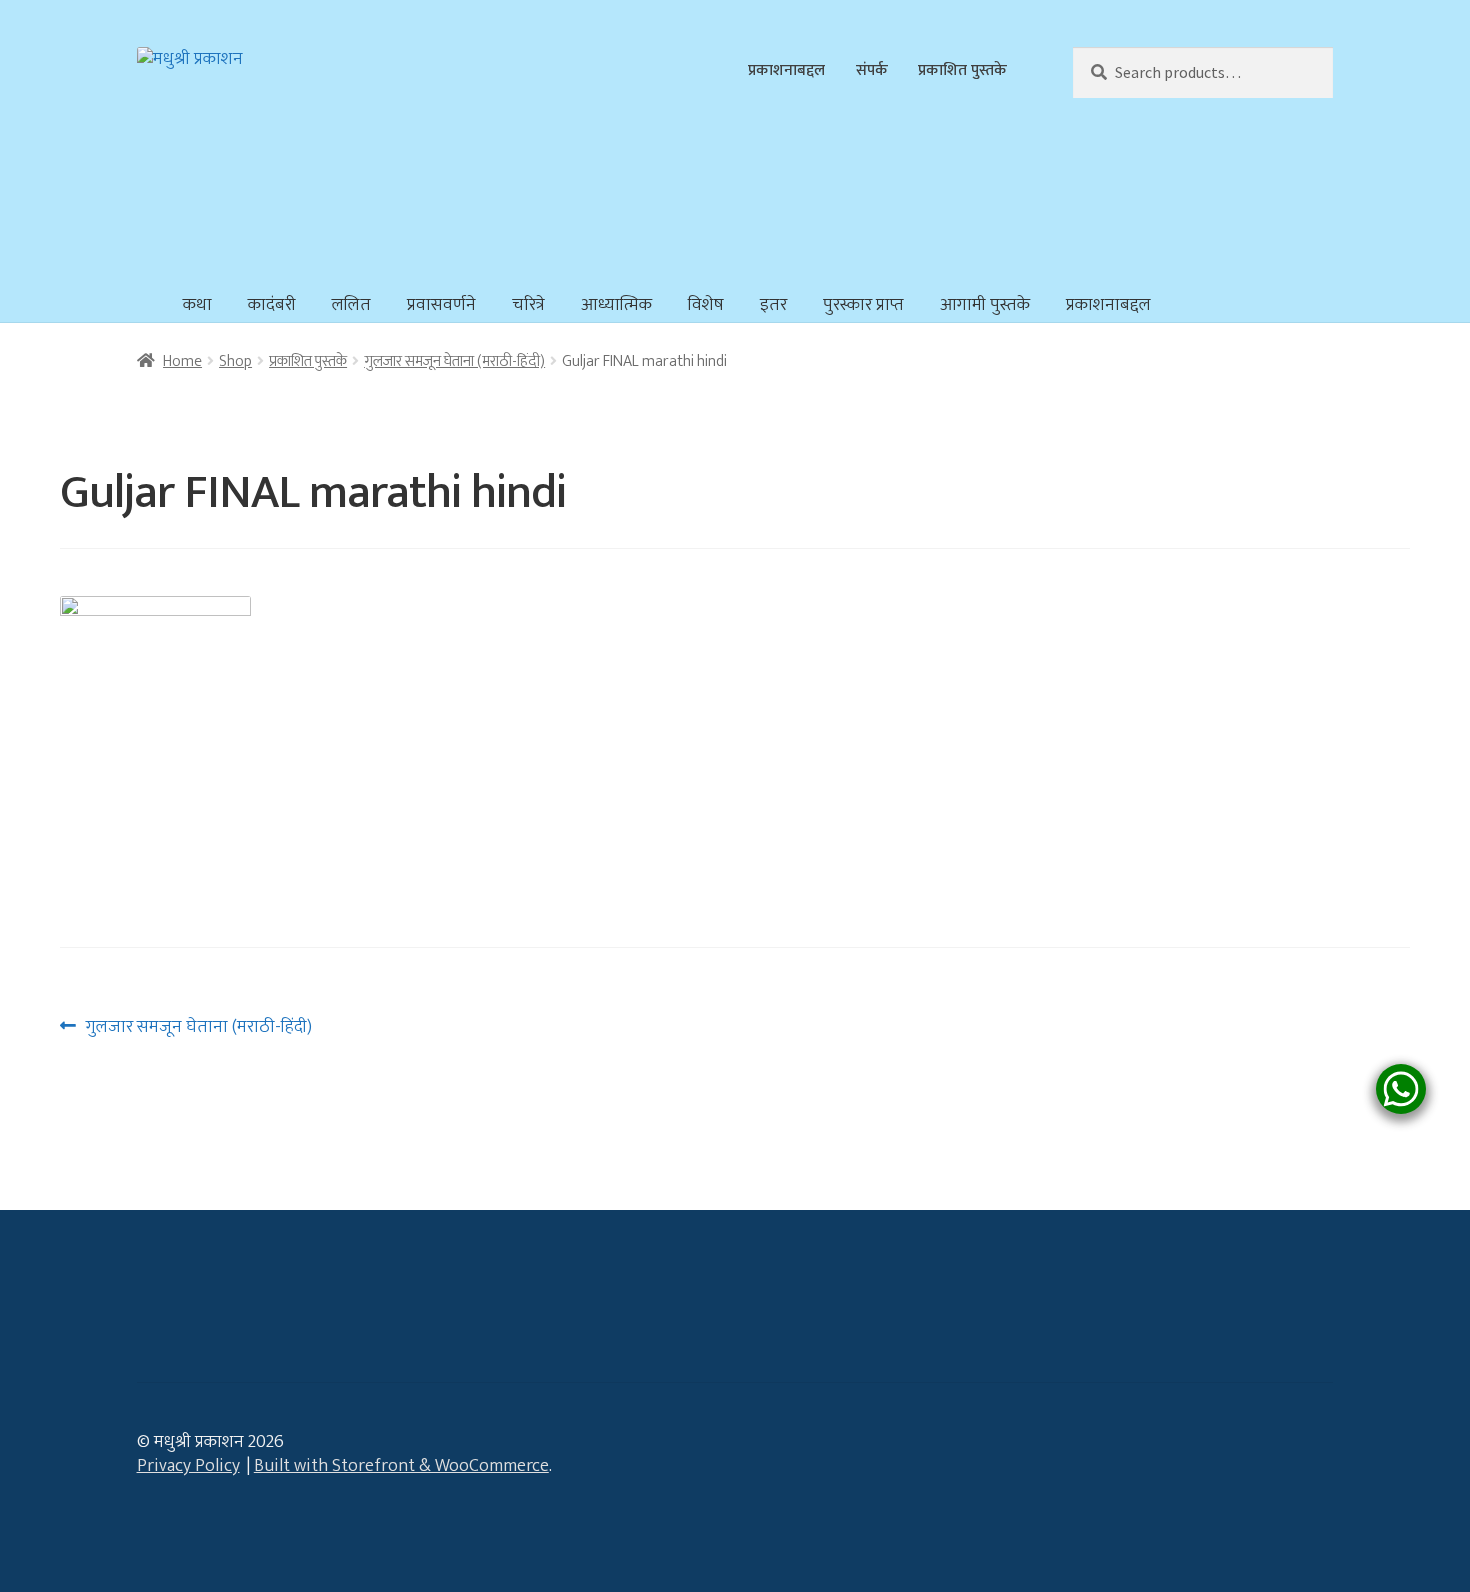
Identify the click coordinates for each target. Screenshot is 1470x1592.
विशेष (706, 305)
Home (182, 361)
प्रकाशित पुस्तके (962, 70)
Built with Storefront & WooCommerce (401, 1466)
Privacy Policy (188, 1466)
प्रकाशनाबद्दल (786, 70)
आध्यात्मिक (616, 305)
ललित (351, 305)
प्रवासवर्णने (441, 305)
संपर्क (872, 70)
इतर (773, 305)
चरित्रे (528, 305)
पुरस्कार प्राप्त (863, 305)
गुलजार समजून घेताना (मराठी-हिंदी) (454, 361)
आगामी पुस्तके (985, 305)
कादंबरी (272, 305)
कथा (197, 305)
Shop (235, 361)
